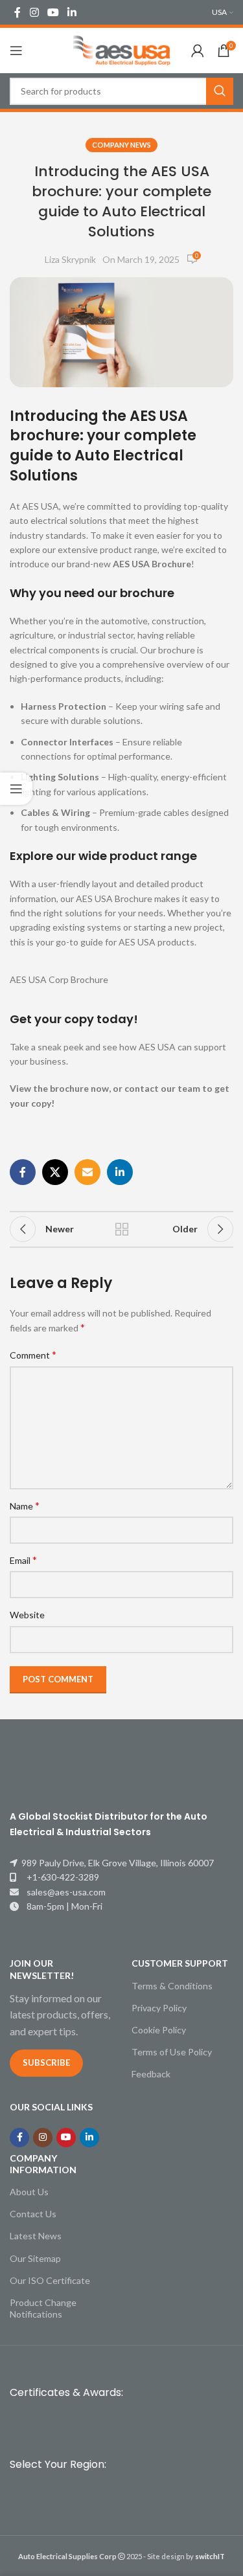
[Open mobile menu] (16, 51)
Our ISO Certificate (50, 2280)
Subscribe (46, 2062)
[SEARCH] (220, 91)
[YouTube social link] (53, 12)
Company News (121, 145)
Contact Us (33, 2214)
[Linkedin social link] (72, 12)
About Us (29, 2192)
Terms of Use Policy (172, 2052)
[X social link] (55, 1172)
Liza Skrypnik (70, 259)
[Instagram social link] (34, 12)
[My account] (198, 51)
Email (23, 1560)
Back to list (122, 1229)
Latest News (36, 2236)
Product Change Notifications (43, 2308)
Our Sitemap (35, 2258)
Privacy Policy (159, 2008)
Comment (33, 1354)
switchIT (210, 2556)
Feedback (151, 2074)
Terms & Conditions (172, 1986)
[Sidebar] (16, 789)
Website (27, 1615)
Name (25, 1505)
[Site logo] (122, 50)
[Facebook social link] (17, 12)
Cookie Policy (159, 2030)
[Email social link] (87, 1172)
